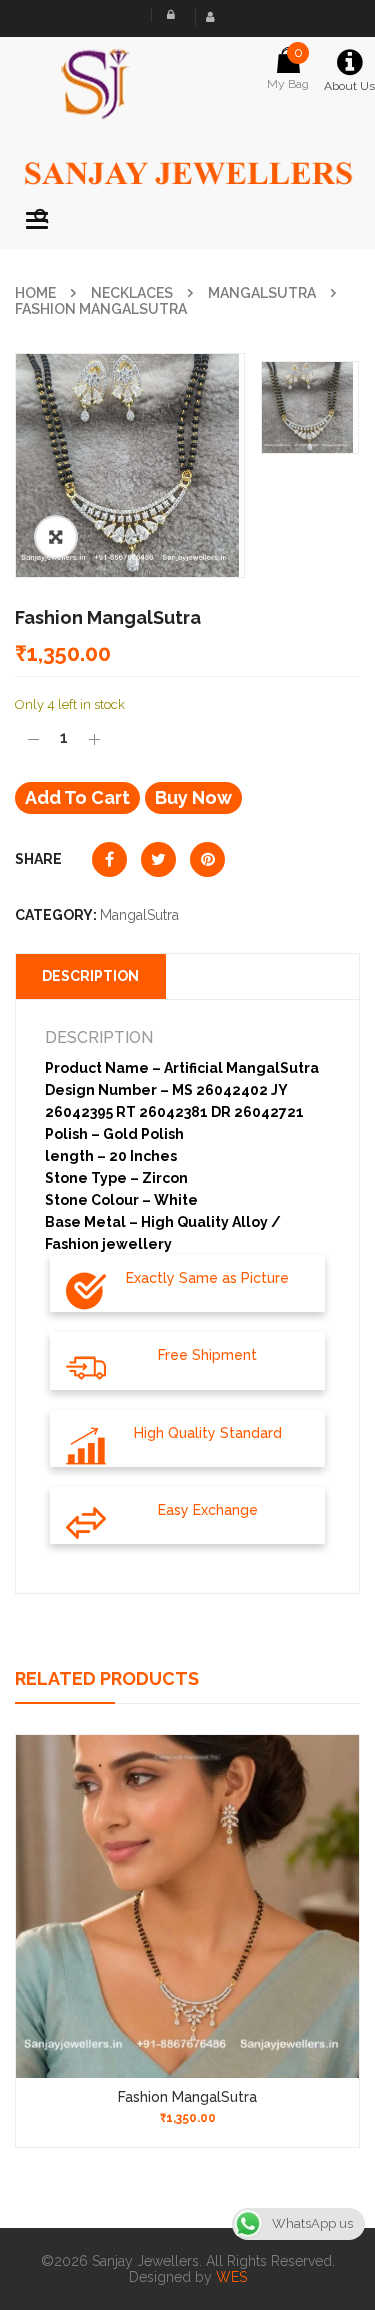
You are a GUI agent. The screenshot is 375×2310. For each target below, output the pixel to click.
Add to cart (77, 797)
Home (35, 293)
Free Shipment (207, 1355)
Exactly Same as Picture (207, 1278)
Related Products (107, 1678)
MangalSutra (262, 293)
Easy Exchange (208, 1510)
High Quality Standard (208, 1433)
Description (90, 976)
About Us (349, 86)
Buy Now (193, 797)
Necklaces (132, 293)
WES (231, 2277)
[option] (130, 465)
